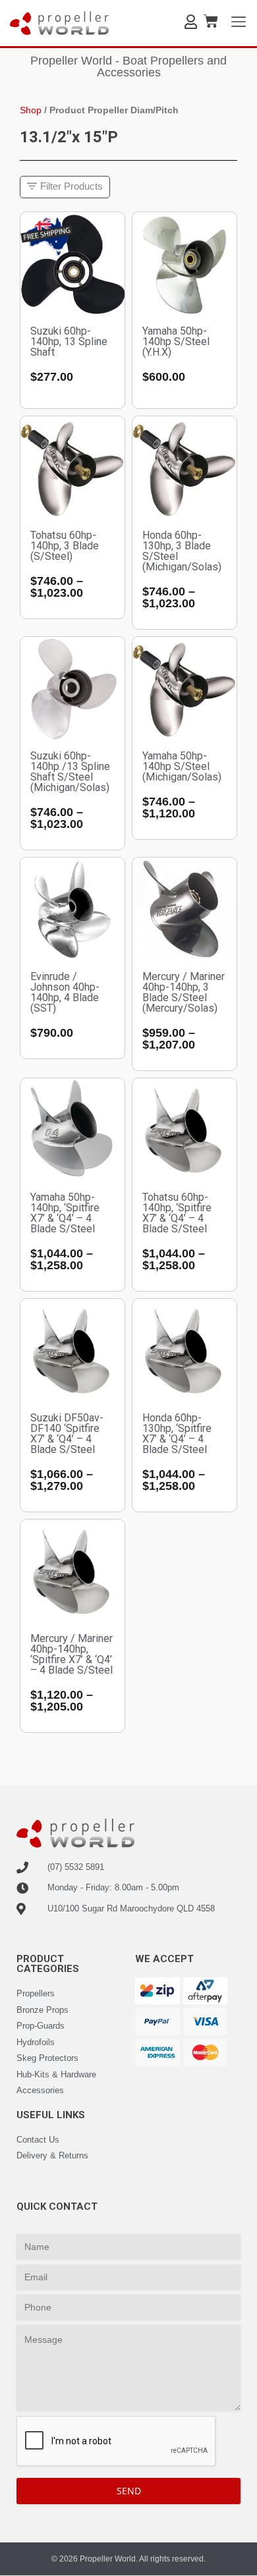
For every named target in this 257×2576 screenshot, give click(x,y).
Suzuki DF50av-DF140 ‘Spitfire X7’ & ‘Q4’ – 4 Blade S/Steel (67, 1434)
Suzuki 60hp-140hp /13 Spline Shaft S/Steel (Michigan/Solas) (70, 772)
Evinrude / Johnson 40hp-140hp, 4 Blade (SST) (65, 992)
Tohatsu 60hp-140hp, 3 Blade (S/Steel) (65, 546)
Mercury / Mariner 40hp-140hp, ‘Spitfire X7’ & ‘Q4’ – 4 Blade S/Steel (71, 1654)
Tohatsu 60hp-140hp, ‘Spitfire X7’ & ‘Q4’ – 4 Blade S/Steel (177, 1213)
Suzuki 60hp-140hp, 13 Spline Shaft (69, 342)
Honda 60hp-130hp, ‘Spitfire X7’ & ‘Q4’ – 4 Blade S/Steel (177, 1434)
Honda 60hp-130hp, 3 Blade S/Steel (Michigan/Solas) (182, 551)
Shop (31, 110)
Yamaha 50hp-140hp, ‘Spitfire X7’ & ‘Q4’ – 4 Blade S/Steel (65, 1213)
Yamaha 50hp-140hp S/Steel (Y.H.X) (176, 342)
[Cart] (211, 21)
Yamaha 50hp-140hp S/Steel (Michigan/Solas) (182, 766)
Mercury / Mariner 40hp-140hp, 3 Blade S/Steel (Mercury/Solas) (184, 992)
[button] (65, 187)
